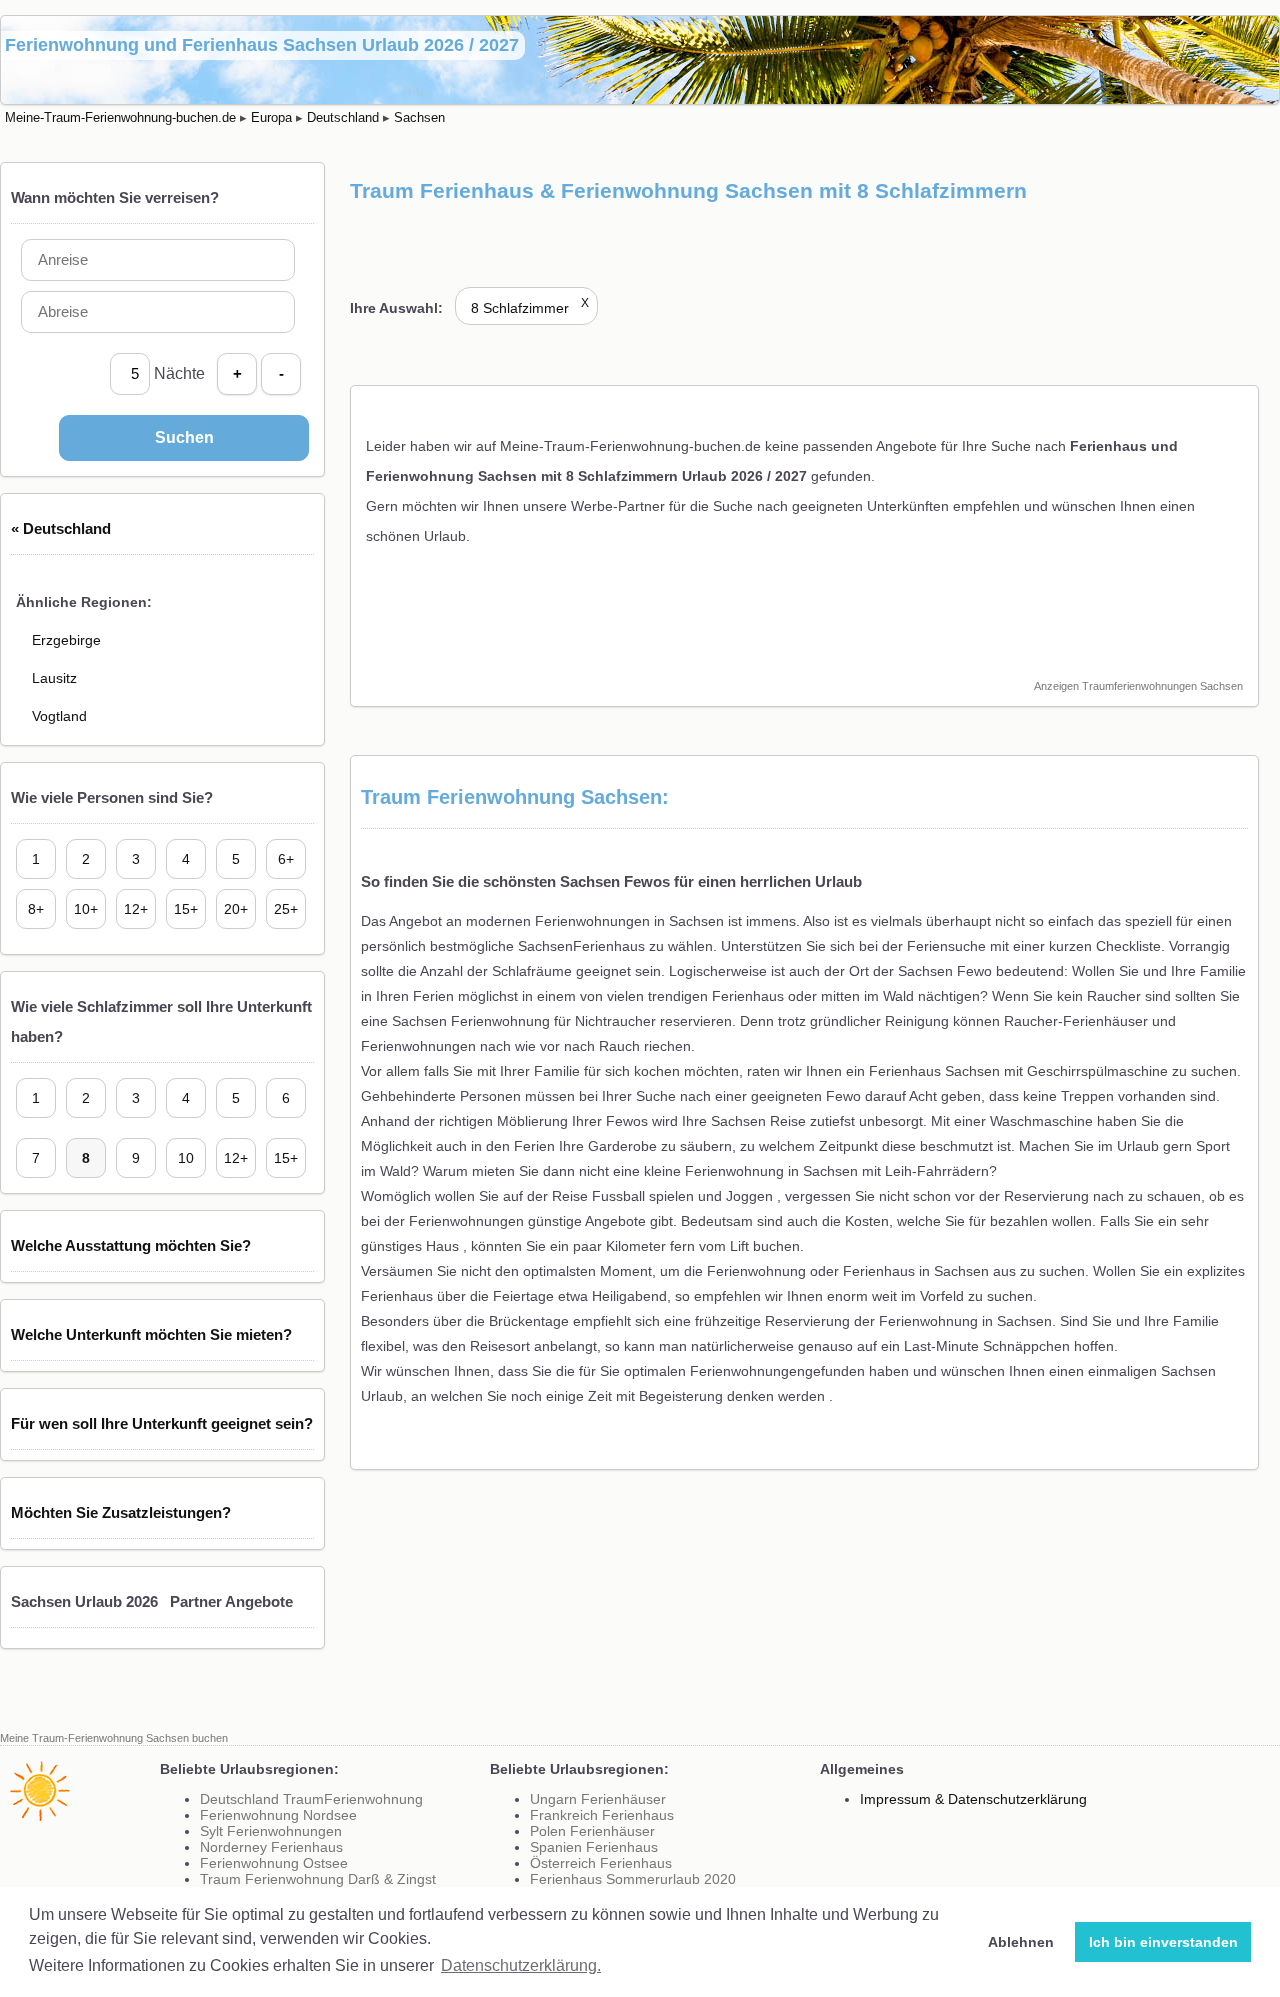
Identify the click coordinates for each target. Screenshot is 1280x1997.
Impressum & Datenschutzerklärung (973, 1799)
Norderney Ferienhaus (271, 1847)
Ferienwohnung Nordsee (278, 1815)
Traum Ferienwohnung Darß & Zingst (318, 1879)
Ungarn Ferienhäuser (598, 1799)
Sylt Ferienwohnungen (271, 1831)
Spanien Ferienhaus (594, 1847)
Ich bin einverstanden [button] (1163, 1942)
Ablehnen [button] (1021, 1942)
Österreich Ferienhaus (601, 1863)
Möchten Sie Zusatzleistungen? (121, 1512)
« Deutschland (61, 528)
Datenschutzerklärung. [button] (521, 1965)
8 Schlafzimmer (530, 308)
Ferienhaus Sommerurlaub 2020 (633, 1879)
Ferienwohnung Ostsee (274, 1863)
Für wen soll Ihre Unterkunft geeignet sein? (162, 1423)
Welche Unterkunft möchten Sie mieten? (151, 1334)
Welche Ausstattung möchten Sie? (131, 1245)
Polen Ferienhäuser (592, 1831)
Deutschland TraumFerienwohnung (311, 1799)
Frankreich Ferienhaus (602, 1815)
